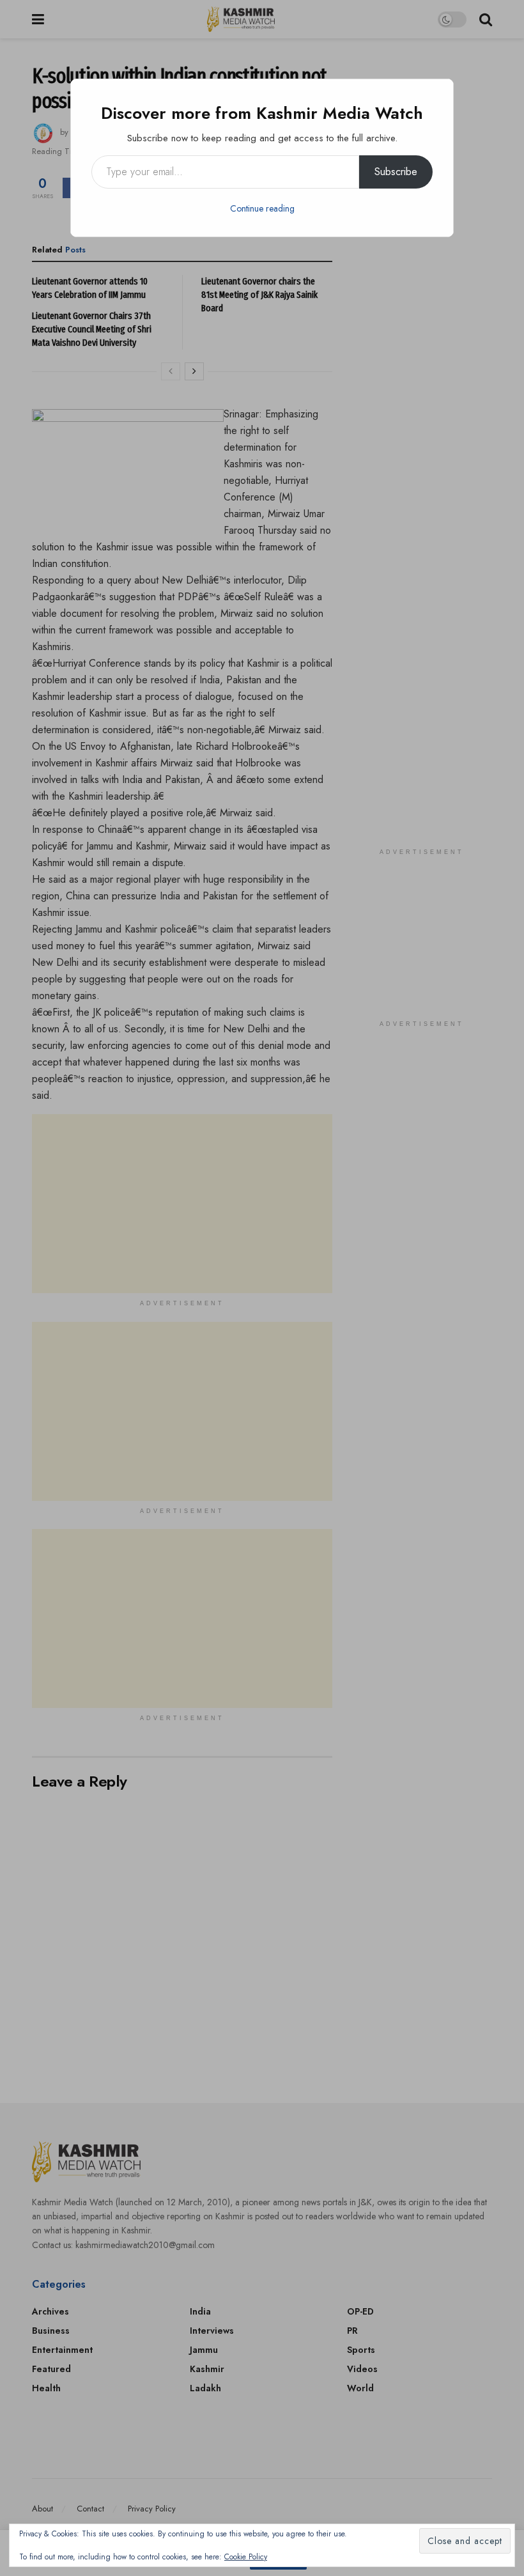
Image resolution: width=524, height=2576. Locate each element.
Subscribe (396, 172)
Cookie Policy (246, 2557)
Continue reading (262, 208)
